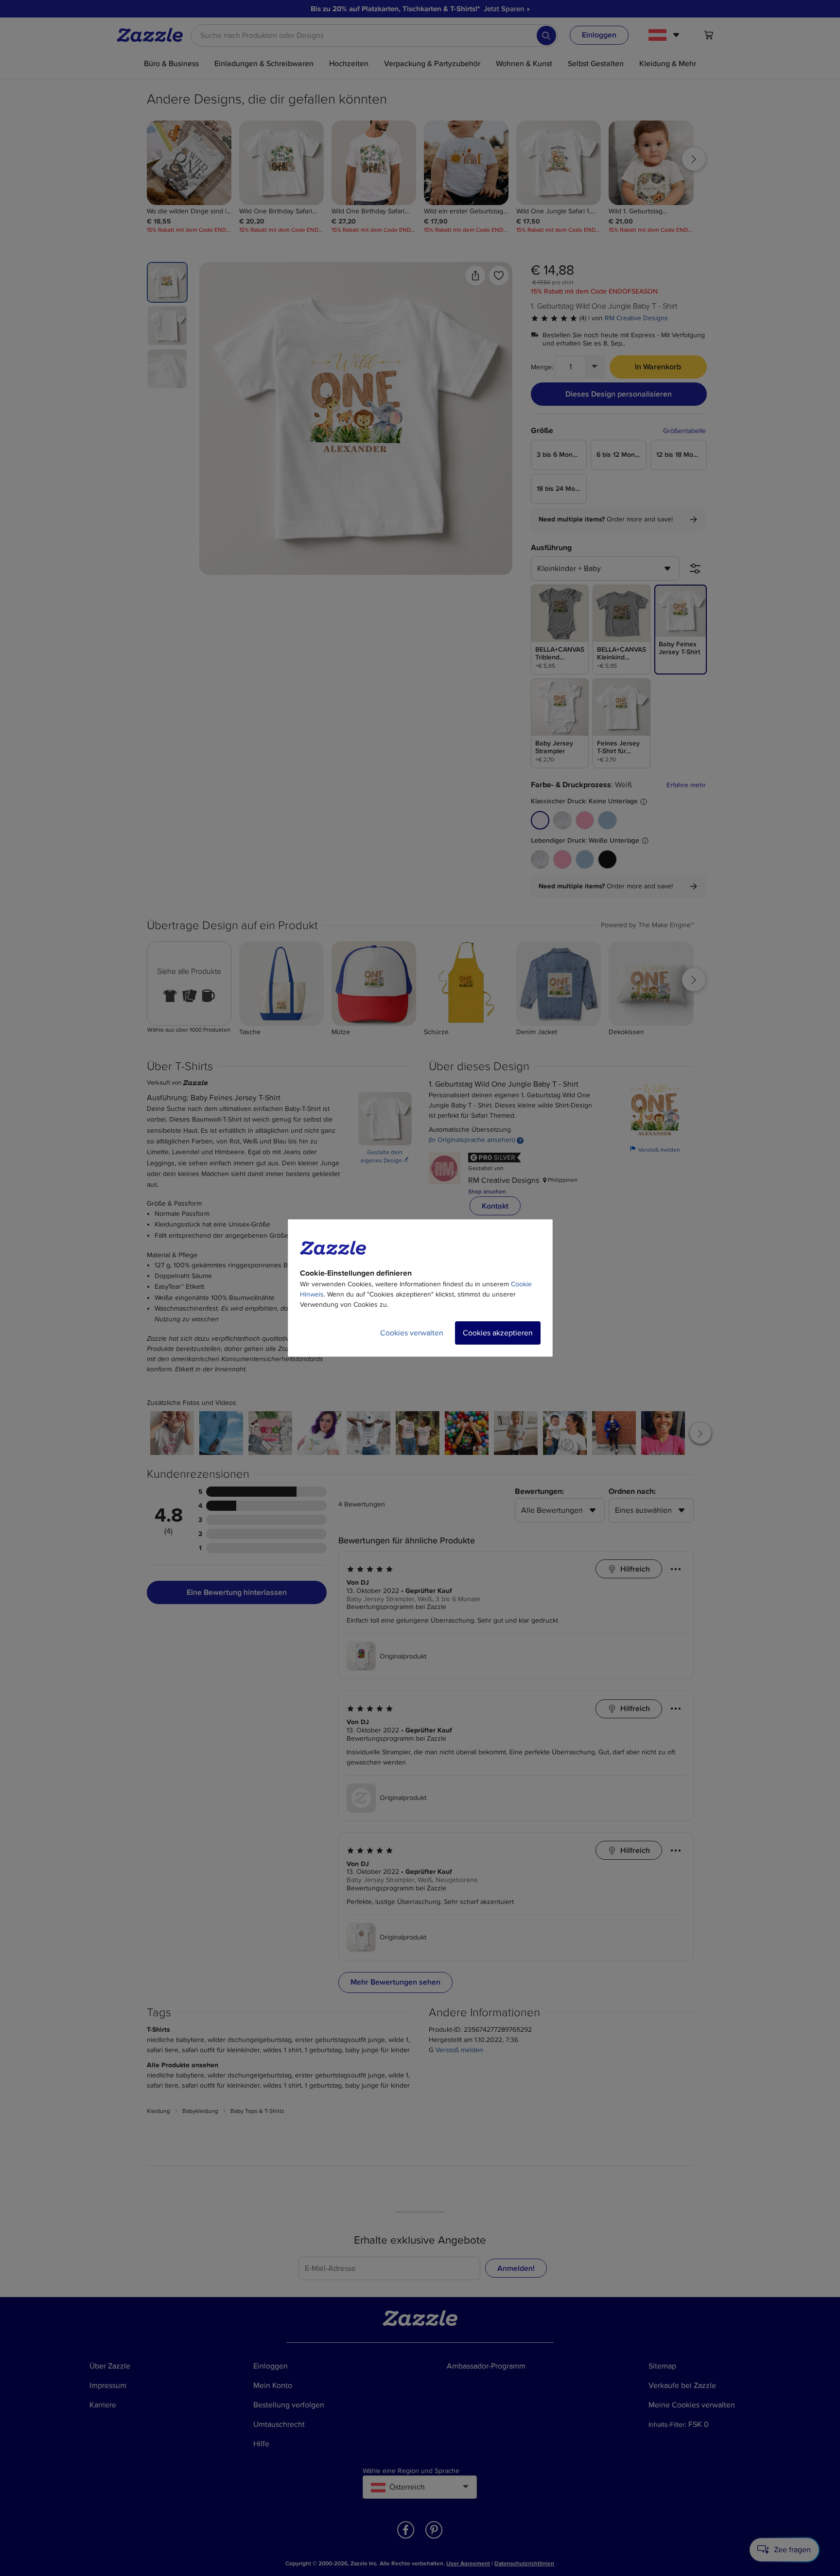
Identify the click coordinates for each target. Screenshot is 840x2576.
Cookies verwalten (412, 1333)
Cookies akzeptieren (498, 1333)
